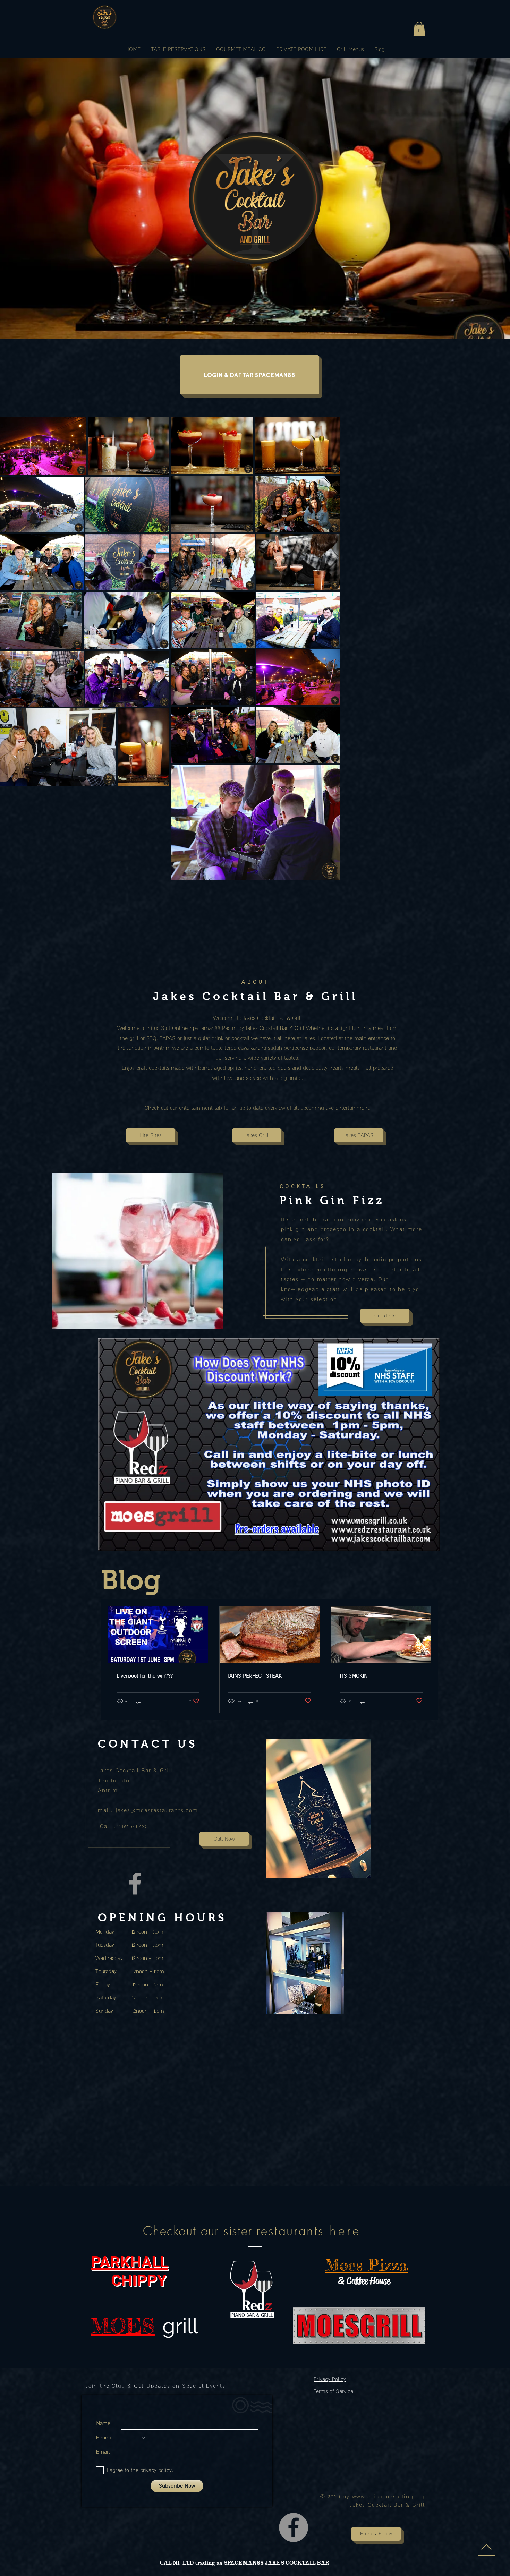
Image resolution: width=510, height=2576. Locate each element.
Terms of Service (333, 2391)
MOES (123, 2326)
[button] (419, 29)
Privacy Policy (330, 2379)
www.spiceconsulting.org (389, 2496)
